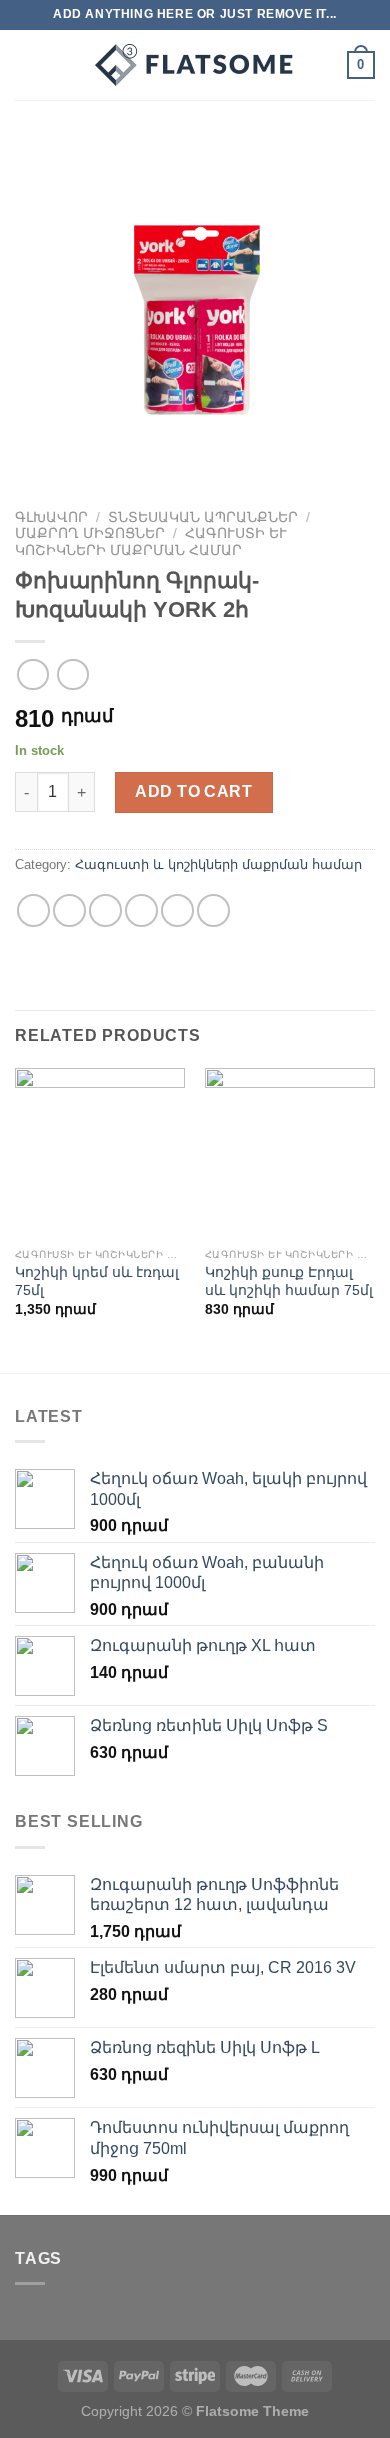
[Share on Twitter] (105, 910)
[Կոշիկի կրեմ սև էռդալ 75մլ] (100, 1153)
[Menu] (27, 64)
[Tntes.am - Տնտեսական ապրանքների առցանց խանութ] (195, 65)
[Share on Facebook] (69, 910)
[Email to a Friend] (141, 910)
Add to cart (193, 791)
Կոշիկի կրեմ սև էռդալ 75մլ (97, 1281)
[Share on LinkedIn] (213, 910)
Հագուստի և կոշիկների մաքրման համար (151, 541)
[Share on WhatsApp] (33, 910)
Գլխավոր (51, 517)
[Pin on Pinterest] (177, 910)
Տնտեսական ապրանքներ (203, 517)
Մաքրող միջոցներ (90, 533)
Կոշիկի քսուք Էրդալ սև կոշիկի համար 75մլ (289, 1281)
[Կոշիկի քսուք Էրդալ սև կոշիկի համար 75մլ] (290, 1153)
